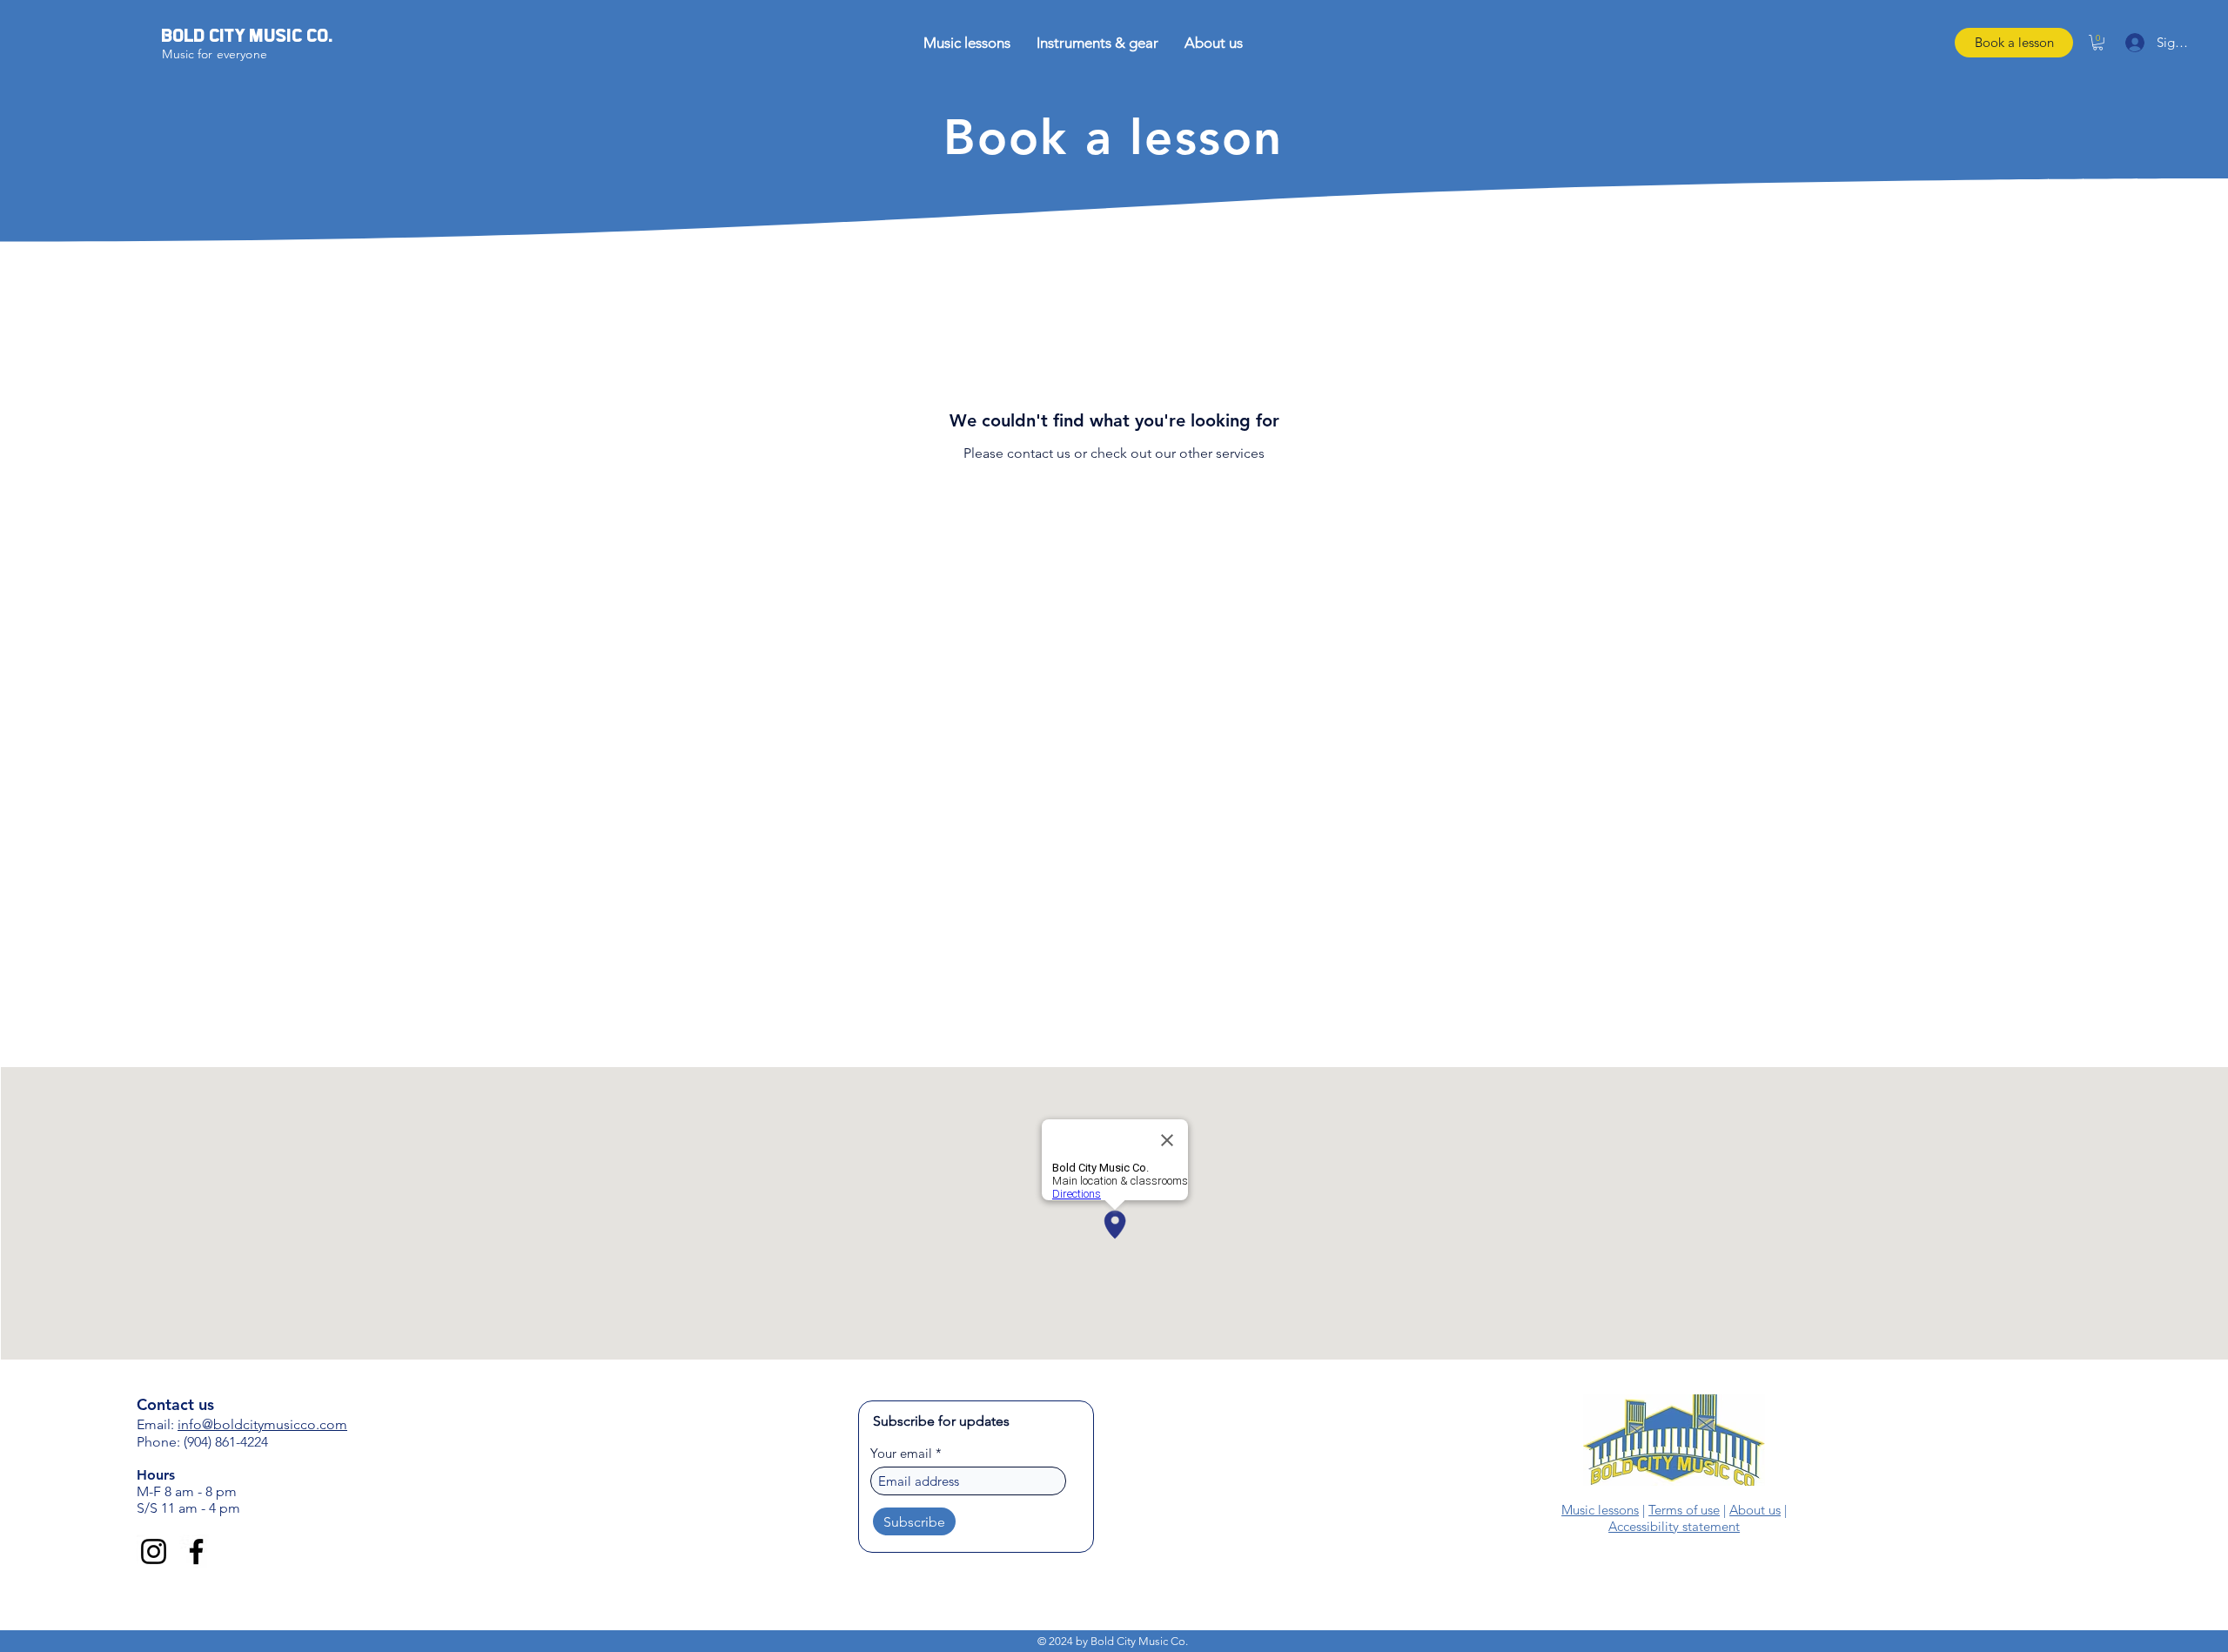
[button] (1405, 1616)
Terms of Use (1115, 1621)
